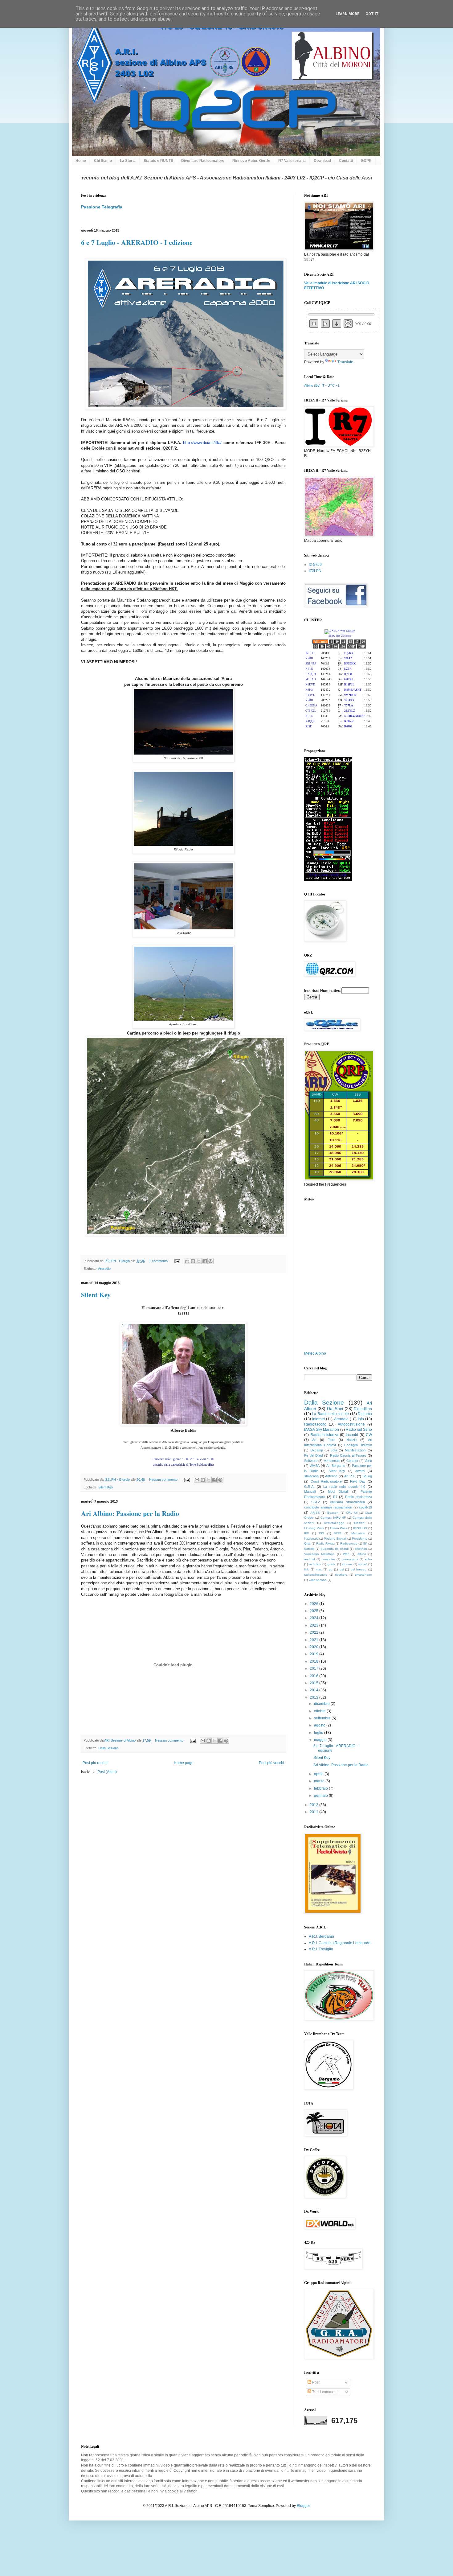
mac (319, 1569)
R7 (335, 1497)
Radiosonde (349, 1543)
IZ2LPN (315, 571)
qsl (342, 1569)
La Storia (128, 161)
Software (311, 1461)
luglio (319, 1733)
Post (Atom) (107, 1772)
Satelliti (309, 1549)
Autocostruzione (351, 1424)
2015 (314, 1683)
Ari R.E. (350, 1476)
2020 (314, 1647)
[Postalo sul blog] (193, 1261)
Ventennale (332, 1461)
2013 (314, 1697)
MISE (338, 1533)
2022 (314, 1632)
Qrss (307, 1543)
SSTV (316, 1502)
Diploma (365, 1414)
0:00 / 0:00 (362, 324)
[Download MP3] (337, 324)
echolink (315, 1564)
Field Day (358, 1481)
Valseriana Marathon (319, 1554)
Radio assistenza (359, 1497)
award (360, 1471)
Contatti (346, 161)
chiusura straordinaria (347, 1502)
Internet (318, 1419)
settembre (323, 1718)
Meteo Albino (315, 1353)
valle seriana (318, 1580)
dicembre (322, 1704)
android (310, 1559)
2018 (314, 1661)
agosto (320, 1725)
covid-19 (365, 1507)
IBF (307, 1533)
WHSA (315, 1466)
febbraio (321, 1788)
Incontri (352, 1435)
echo (368, 1559)
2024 (314, 1618)
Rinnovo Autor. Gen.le (251, 161)
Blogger (303, 2506)
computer (328, 1559)
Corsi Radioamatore (326, 1481)
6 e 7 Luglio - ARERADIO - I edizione (137, 242)
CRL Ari (352, 1513)
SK (365, 1543)
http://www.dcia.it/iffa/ (202, 443)
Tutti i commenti (325, 2392)
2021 (314, 1640)
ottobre (320, 1711)
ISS (322, 1533)
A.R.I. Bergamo (321, 1936)
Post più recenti (96, 1763)
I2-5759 (315, 565)
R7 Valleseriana (292, 161)
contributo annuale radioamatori (328, 1507)
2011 (314, 1812)
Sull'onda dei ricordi (335, 1549)
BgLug (367, 1476)
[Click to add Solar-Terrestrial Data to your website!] (328, 879)
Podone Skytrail (335, 1539)
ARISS (315, 1513)
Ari (314, 1440)
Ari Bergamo (336, 1466)
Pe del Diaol (313, 1455)
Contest (352, 1461)
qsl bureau (359, 1569)
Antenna (331, 1476)
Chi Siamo (103, 161)
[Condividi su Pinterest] (210, 1261)
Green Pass (339, 1528)
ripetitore (341, 1575)
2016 (314, 1676)
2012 (314, 1805)
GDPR (366, 161)
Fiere (331, 1440)
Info (361, 1419)
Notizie (351, 1440)
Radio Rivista (325, 1543)
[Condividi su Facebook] (205, 1261)
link (306, 1569)
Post (315, 2382)
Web (346, 1554)
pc (331, 1569)
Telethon (361, 1549)
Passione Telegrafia (102, 207)
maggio (321, 1740)
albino (362, 1554)
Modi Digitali (338, 1492)
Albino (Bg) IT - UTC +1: (322, 385)
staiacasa (311, 1476)
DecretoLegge (334, 1523)
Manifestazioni (355, 1450)
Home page (184, 1763)
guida (332, 1564)
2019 (314, 1654)
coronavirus (350, 1559)
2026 (314, 1604)
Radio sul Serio (359, 1430)
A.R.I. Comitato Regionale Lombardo (340, 1943)
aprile (319, 1774)
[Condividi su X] (199, 1261)
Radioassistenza (324, 1435)
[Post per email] (177, 1261)
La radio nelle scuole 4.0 (344, 1487)
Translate (345, 362)
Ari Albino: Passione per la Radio (130, 1513)
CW (369, 1435)
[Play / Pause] (325, 324)
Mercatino (358, 1533)
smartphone (363, 1575)
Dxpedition (363, 1409)
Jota (334, 1450)
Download (322, 161)
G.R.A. (309, 1487)
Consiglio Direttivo (358, 1445)
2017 (314, 1669)
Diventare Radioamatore (203, 161)
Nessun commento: (164, 1479)
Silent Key (96, 1295)
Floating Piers (314, 1528)
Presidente (360, 1539)
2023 (314, 1625)
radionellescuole (316, 1575)
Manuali (310, 1492)
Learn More (347, 14)
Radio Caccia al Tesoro (348, 1455)
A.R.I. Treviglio (321, 1949)
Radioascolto (315, 1424)
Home (81, 161)
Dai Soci (335, 1409)
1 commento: (159, 1261)
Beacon (333, 1513)
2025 (314, 1611)
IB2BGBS (360, 1528)
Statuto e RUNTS (158, 161)
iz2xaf (363, 1564)
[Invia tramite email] (187, 1261)
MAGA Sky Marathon (322, 1430)
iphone (347, 1564)
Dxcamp (317, 1450)
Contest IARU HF (333, 1518)
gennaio (321, 1796)
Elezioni (360, 1523)
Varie (368, 1461)
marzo (320, 1781)
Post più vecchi (271, 1763)
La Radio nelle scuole (330, 1414)
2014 (314, 1690)
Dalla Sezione (108, 1748)
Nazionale (311, 1539)
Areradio (104, 1269)
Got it (372, 14)
